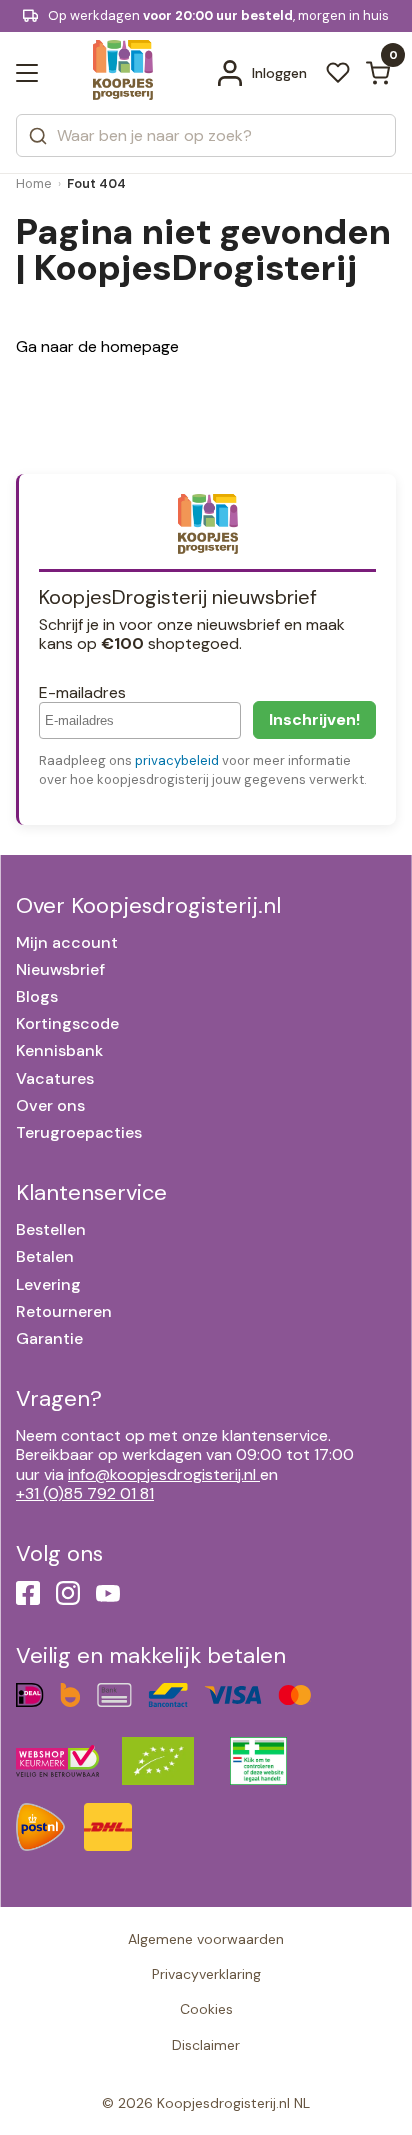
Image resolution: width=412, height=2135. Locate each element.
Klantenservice (91, 1192)
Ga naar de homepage (97, 346)
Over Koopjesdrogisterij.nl (148, 905)
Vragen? (59, 1398)
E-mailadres (82, 692)
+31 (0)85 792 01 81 (85, 1493)
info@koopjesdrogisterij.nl (162, 1474)
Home (34, 183)
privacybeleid (177, 760)
